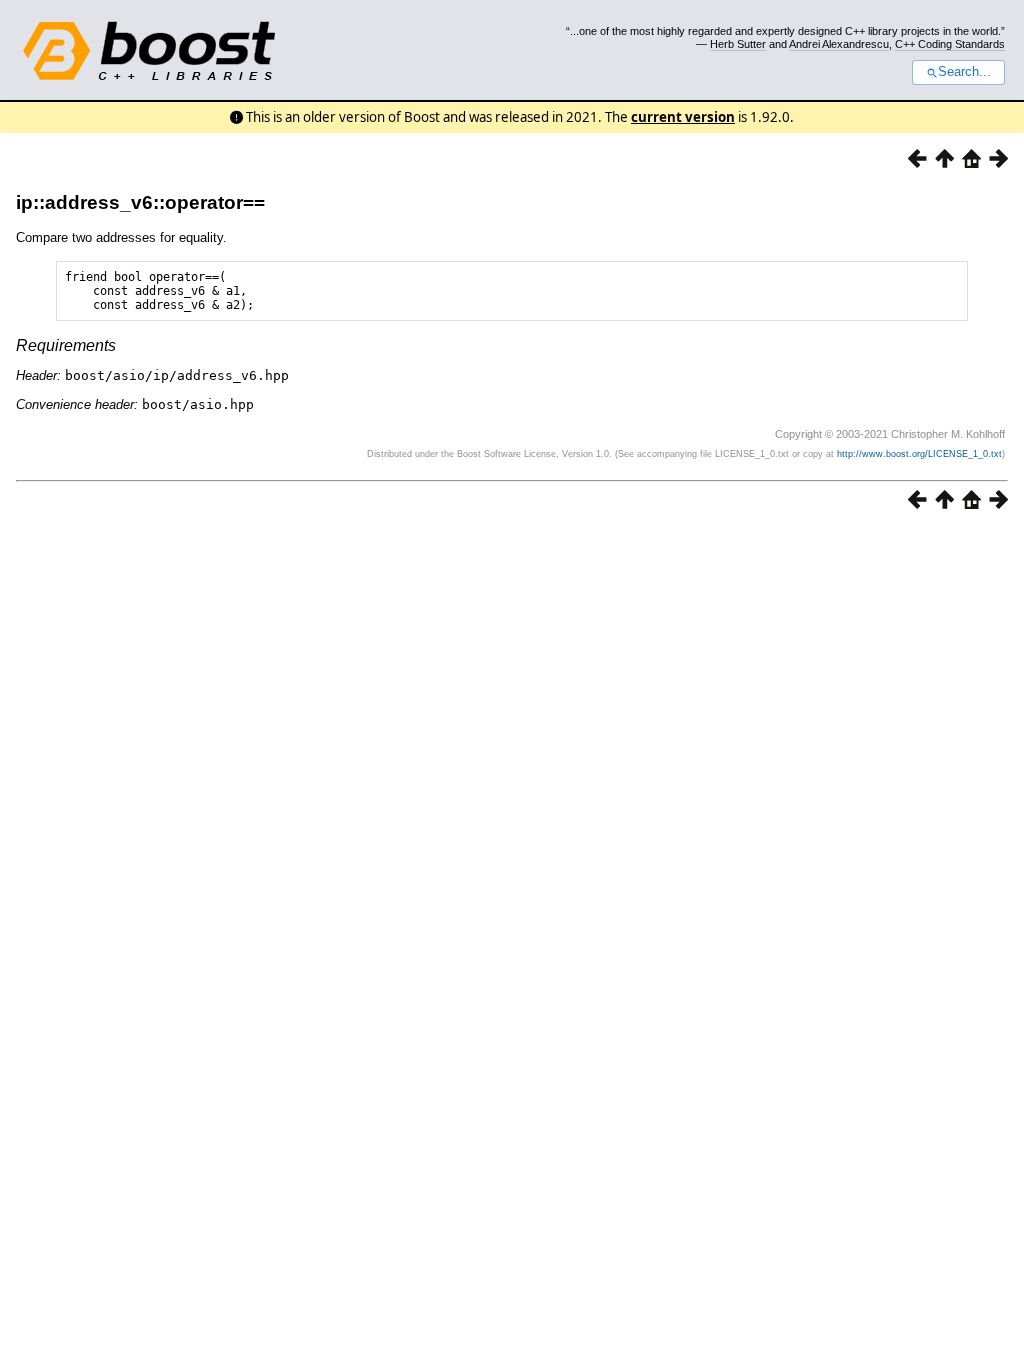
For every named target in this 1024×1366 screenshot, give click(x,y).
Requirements (66, 345)
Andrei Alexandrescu (839, 44)
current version (683, 117)
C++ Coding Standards (950, 44)
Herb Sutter (738, 44)
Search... (964, 72)
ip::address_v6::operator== (140, 202)
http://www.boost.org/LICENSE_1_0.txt (919, 454)
